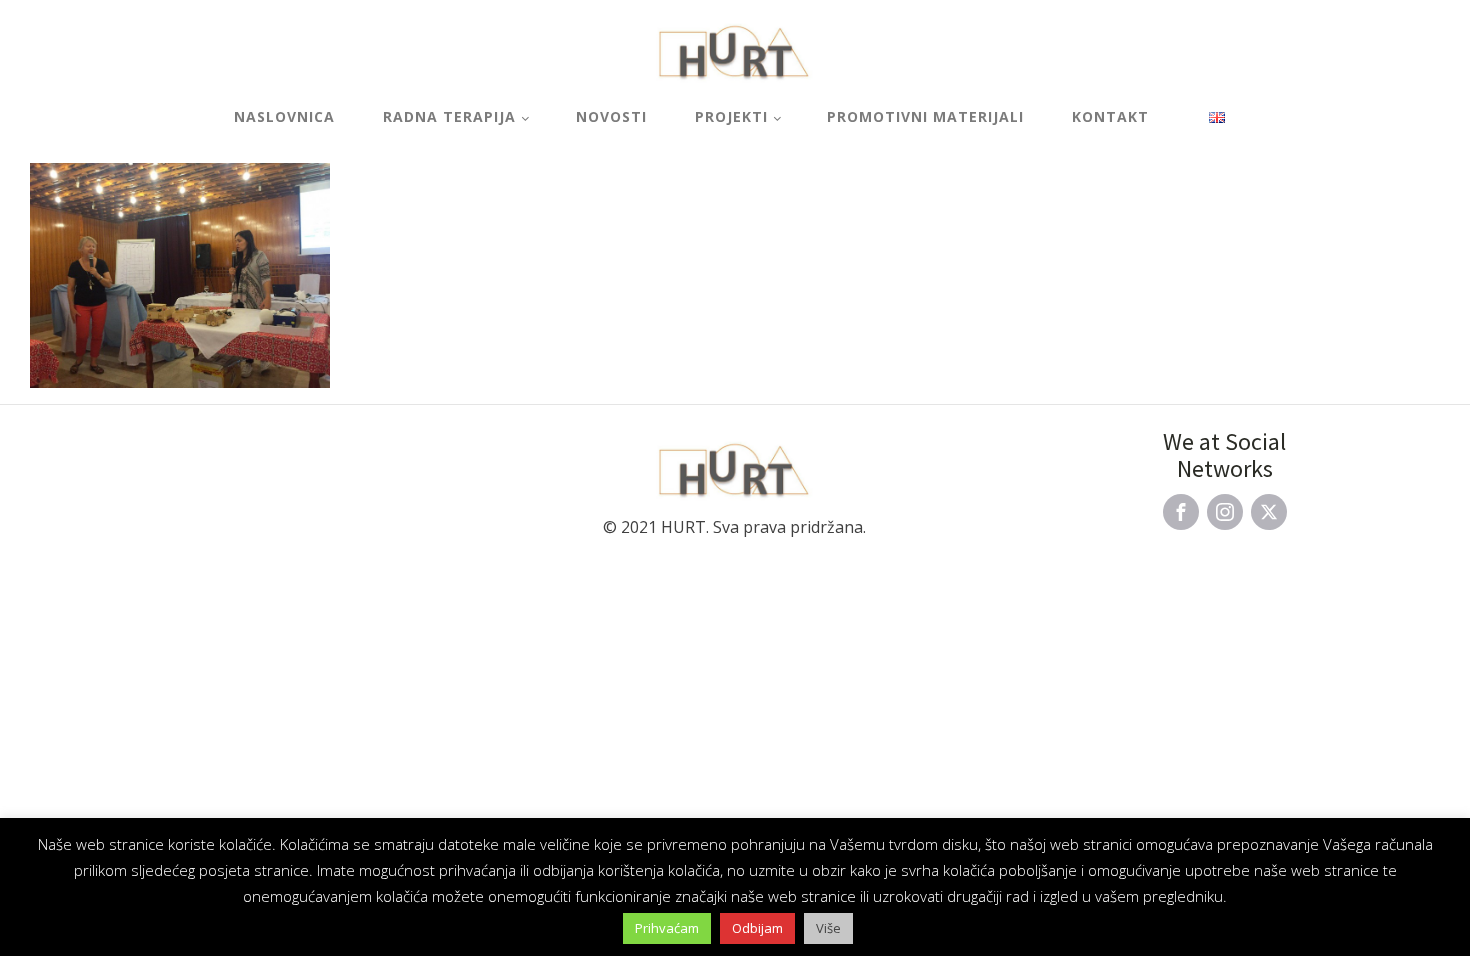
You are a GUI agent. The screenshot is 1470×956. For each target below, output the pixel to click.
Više (828, 928)
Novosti (611, 116)
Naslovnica (284, 116)
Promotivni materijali (925, 116)
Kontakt (1110, 116)
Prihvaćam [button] (667, 928)
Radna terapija (449, 116)
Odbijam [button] (757, 928)
